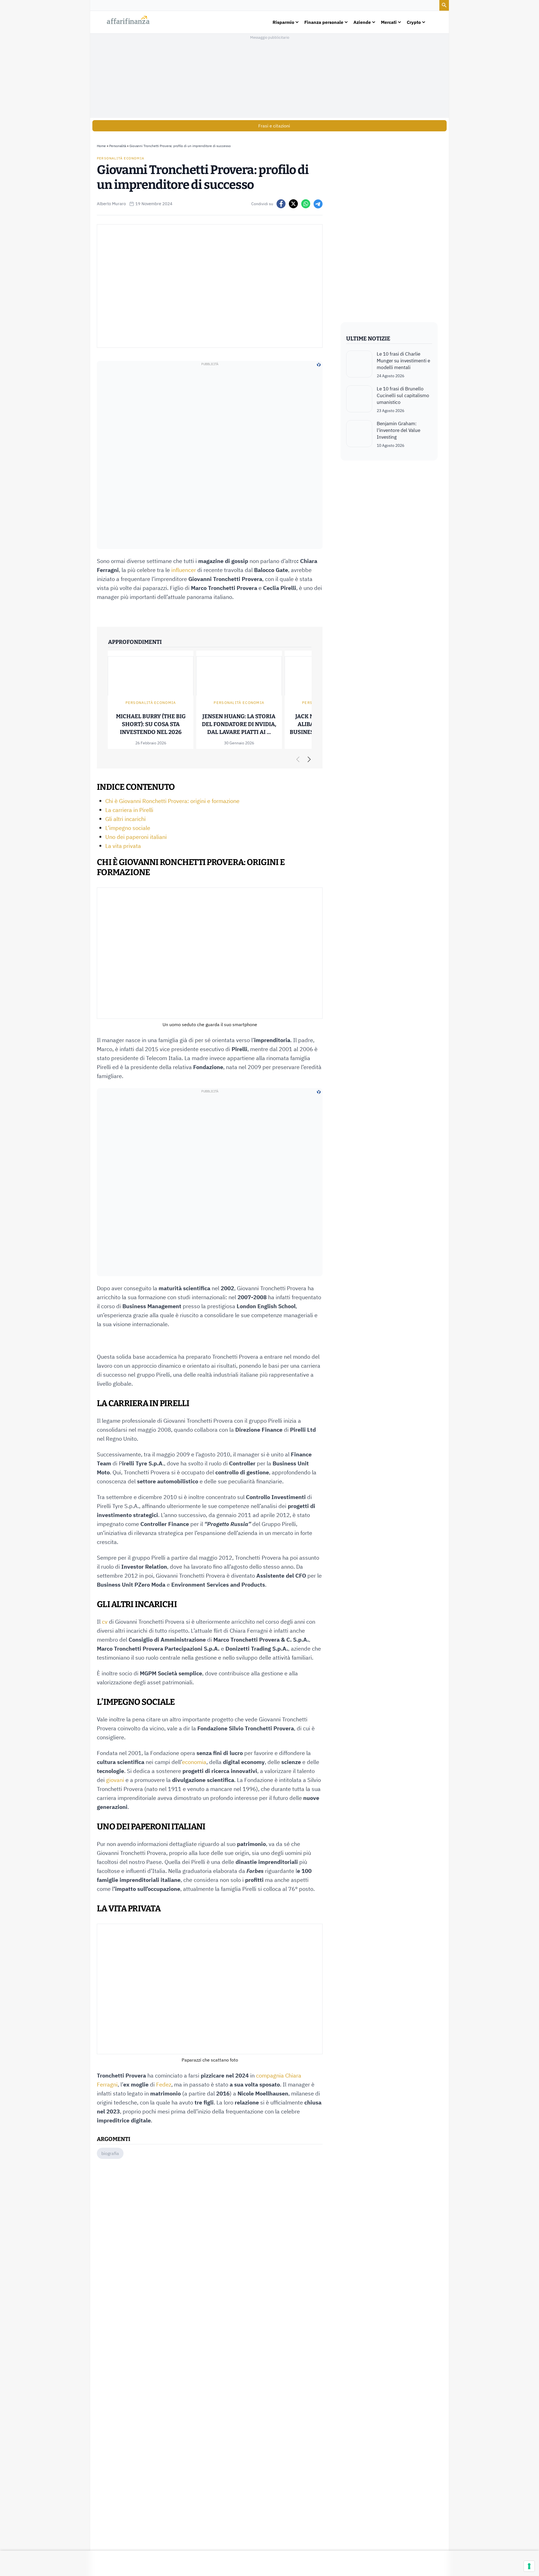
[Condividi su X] (293, 204)
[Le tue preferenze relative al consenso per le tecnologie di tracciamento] (529, 2566)
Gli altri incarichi (125, 819)
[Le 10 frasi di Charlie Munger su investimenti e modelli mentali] (359, 365)
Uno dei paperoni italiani (136, 837)
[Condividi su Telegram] (318, 204)
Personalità (118, 146)
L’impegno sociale (128, 828)
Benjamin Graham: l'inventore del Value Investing (398, 430)
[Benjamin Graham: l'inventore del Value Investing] (359, 434)
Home (101, 146)
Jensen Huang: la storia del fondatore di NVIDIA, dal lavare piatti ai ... (239, 724)
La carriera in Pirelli (129, 810)
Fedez (164, 2084)
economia (194, 1762)
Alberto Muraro (111, 204)
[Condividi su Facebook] (281, 204)
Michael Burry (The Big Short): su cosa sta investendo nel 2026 (151, 724)
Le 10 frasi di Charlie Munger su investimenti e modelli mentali (403, 361)
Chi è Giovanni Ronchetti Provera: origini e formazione (172, 801)
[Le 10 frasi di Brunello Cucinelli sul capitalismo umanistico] (359, 399)
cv (105, 1622)
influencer (184, 570)
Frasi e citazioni (274, 126)
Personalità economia (121, 158)
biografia (110, 2153)
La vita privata (123, 846)
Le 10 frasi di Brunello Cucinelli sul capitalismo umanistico (403, 395)
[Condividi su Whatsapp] (306, 204)
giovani (115, 1780)
